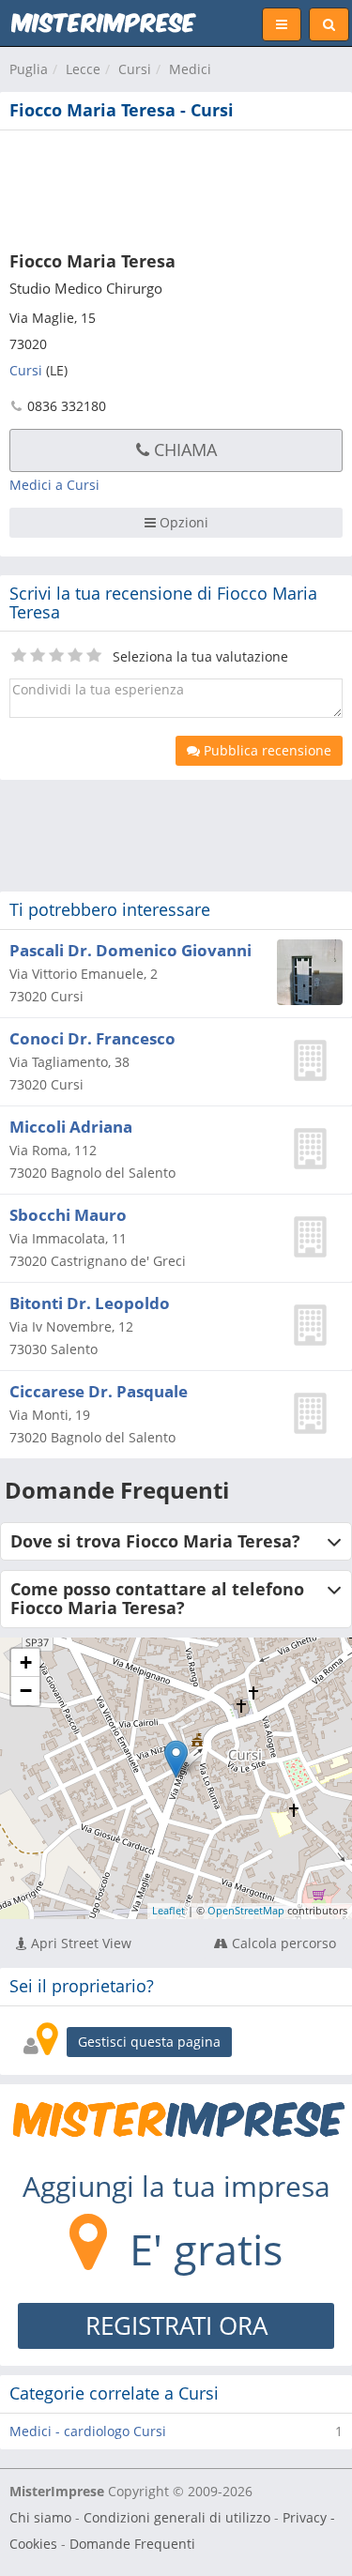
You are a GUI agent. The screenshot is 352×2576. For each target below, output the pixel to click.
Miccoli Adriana (71, 1127)
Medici (190, 69)
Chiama (183, 450)
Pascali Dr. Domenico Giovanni (130, 950)
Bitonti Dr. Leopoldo (90, 1303)
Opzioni (182, 522)
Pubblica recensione (266, 750)
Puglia (29, 69)
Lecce (83, 69)
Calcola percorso (282, 1943)
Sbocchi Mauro (68, 1215)
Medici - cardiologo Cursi (88, 2431)
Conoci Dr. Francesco (92, 1038)
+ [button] (26, 1662)
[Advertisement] (176, 187)
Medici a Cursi (54, 485)
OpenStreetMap (246, 1910)
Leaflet (168, 1910)
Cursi (135, 69)
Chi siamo (40, 2517)
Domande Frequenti (132, 2544)
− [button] (26, 1691)
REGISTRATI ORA (176, 2325)
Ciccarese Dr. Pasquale (99, 1391)
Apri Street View (79, 1943)
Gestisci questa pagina (149, 2042)
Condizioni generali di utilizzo (177, 2517)
